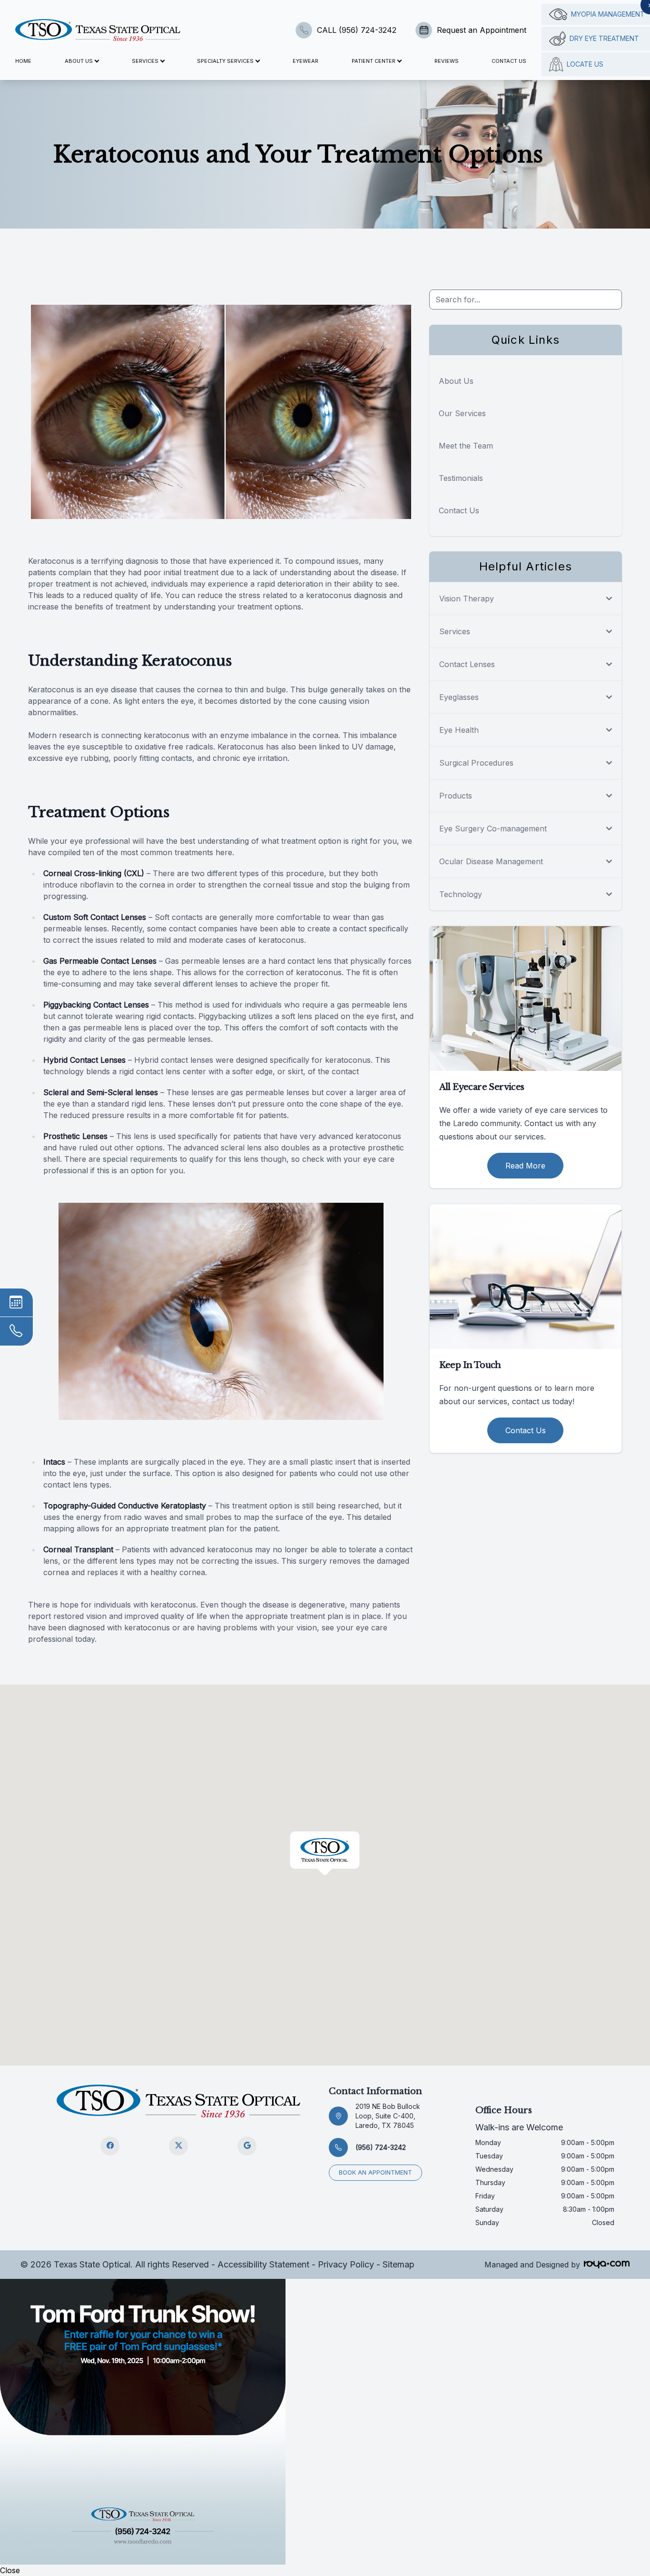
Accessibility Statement (263, 2264)
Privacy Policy (346, 2264)
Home (23, 61)
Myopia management (608, 14)
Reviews (447, 61)
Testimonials (461, 478)
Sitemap (399, 2264)
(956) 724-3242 (381, 2147)
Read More (525, 1166)
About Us (456, 381)
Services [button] (145, 61)
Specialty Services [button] (225, 61)
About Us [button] (79, 61)
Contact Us (509, 61)
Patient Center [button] (374, 61)
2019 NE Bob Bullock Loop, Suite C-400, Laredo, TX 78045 (388, 2116)
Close (10, 2570)
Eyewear (305, 61)
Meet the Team (466, 446)
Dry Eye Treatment (604, 38)
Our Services (462, 413)
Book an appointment (375, 2172)
